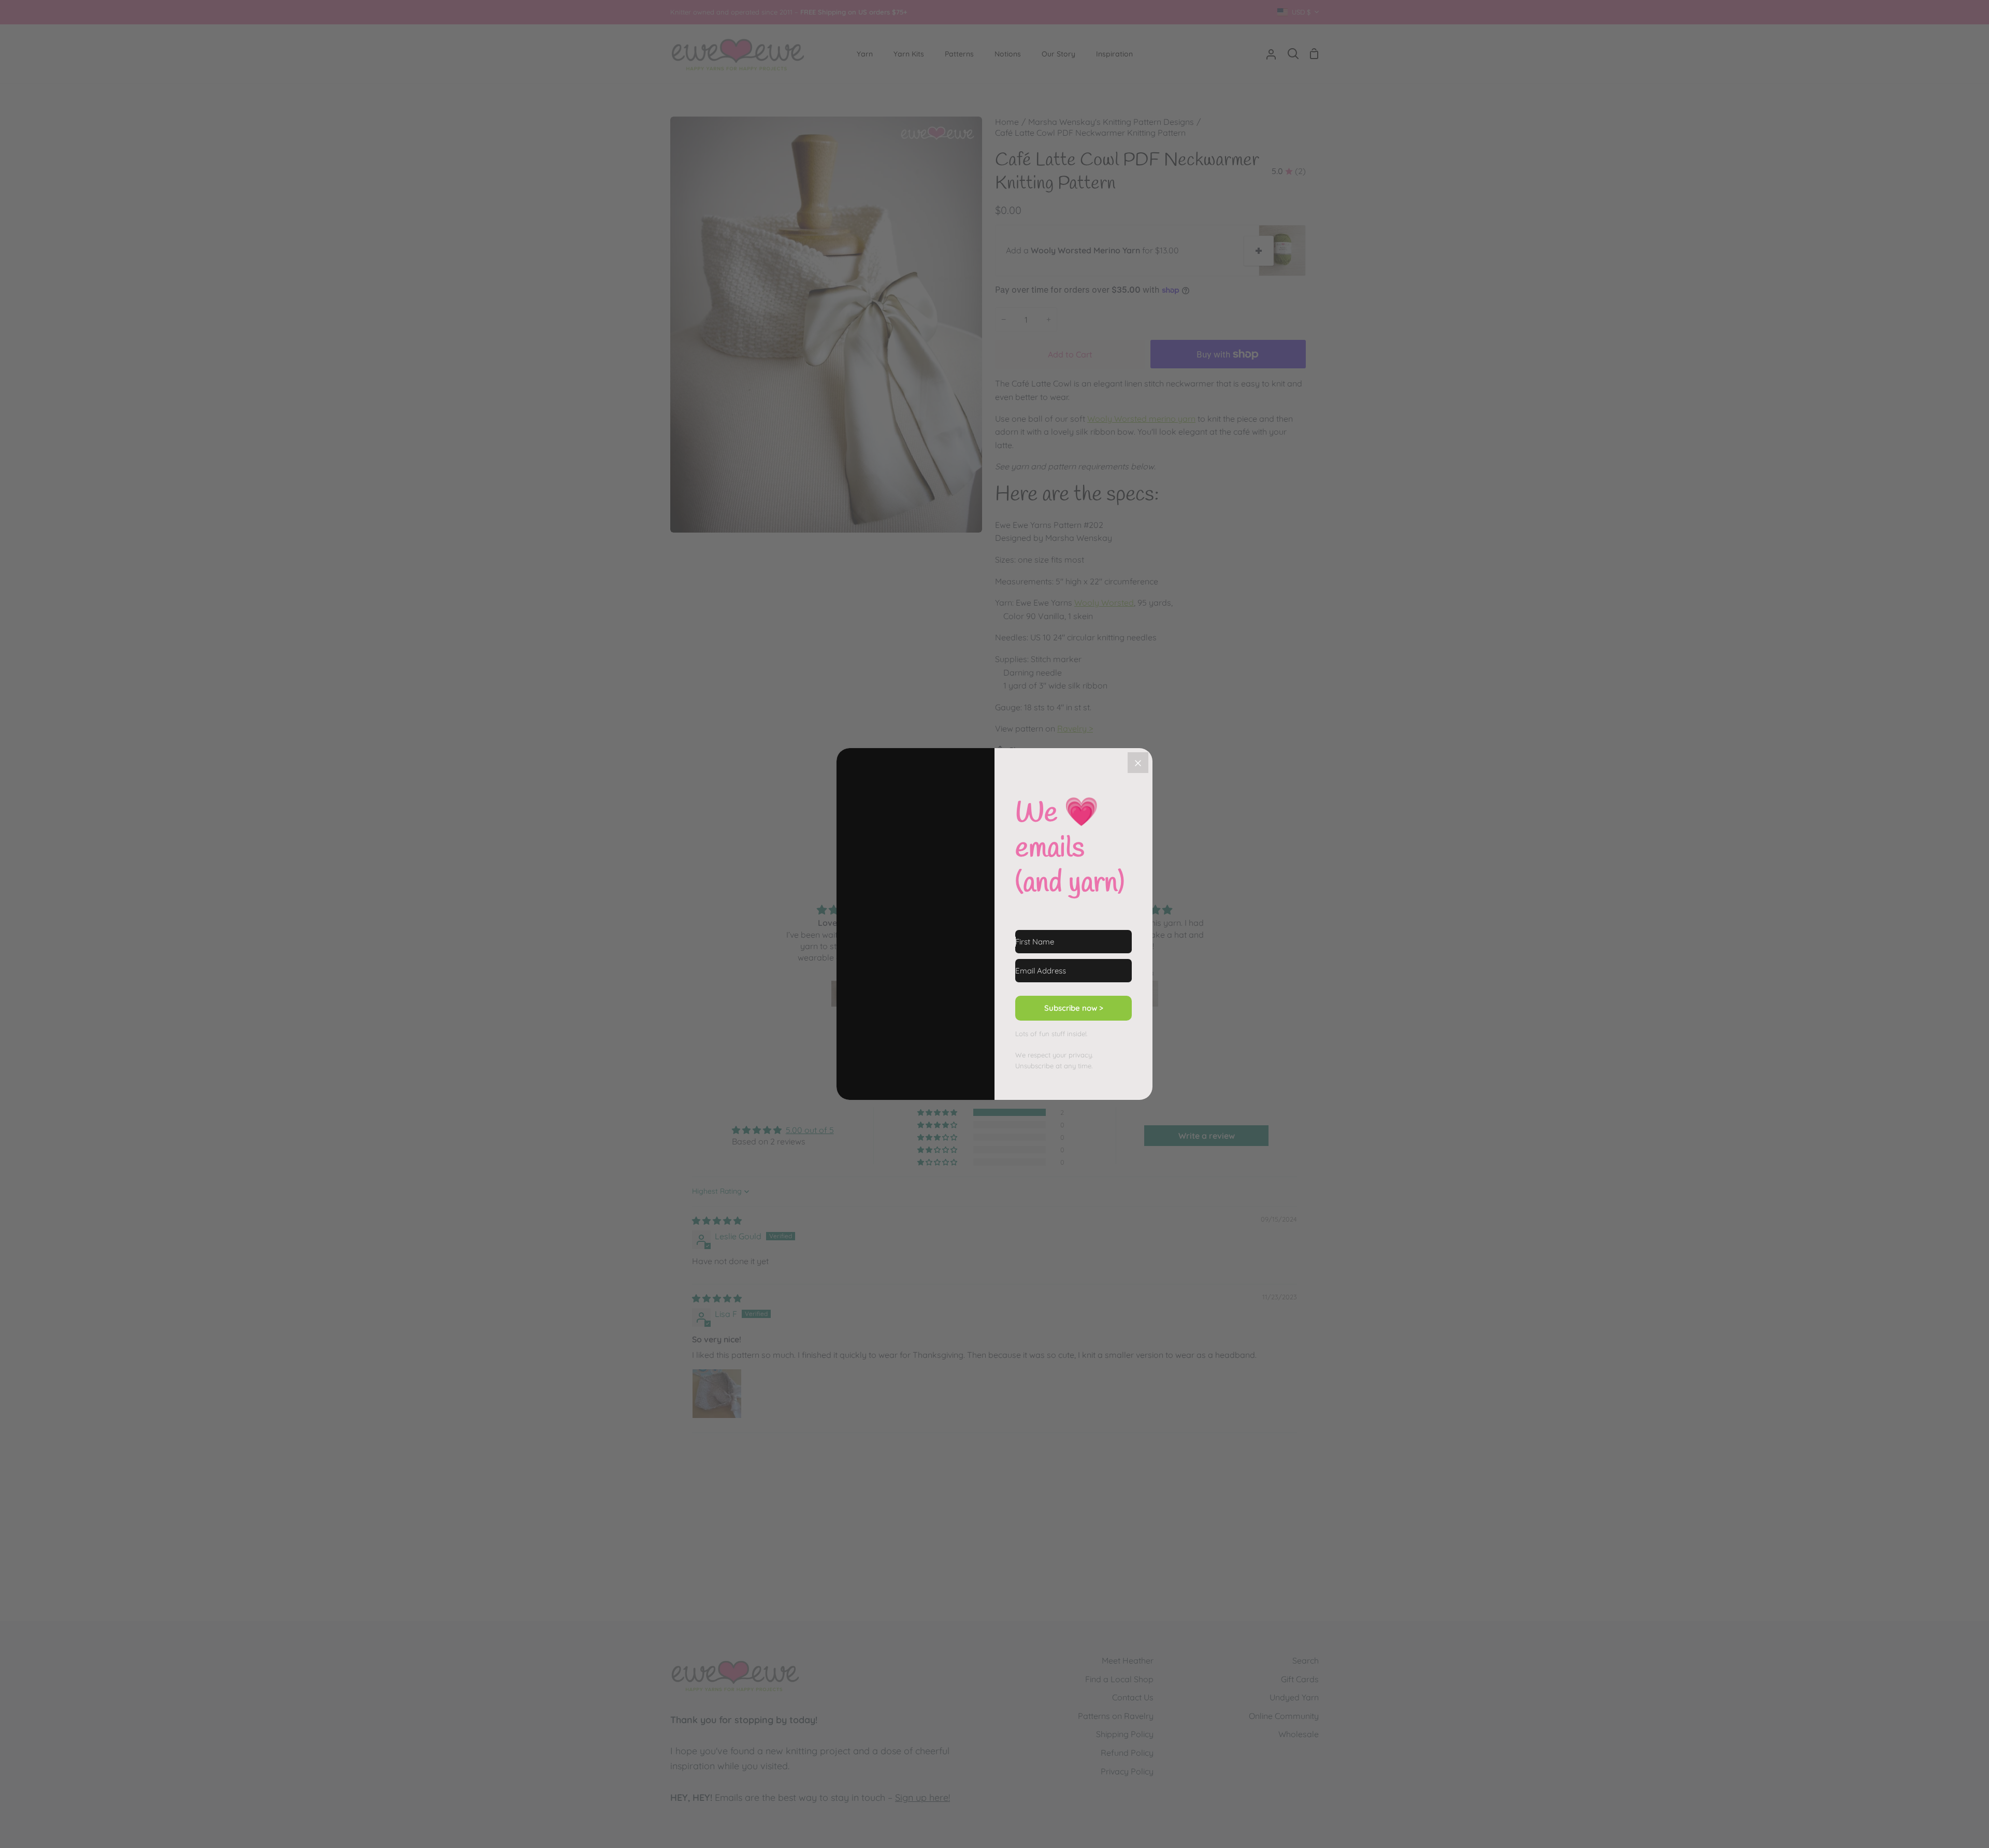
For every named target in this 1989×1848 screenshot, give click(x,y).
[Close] (1138, 763)
